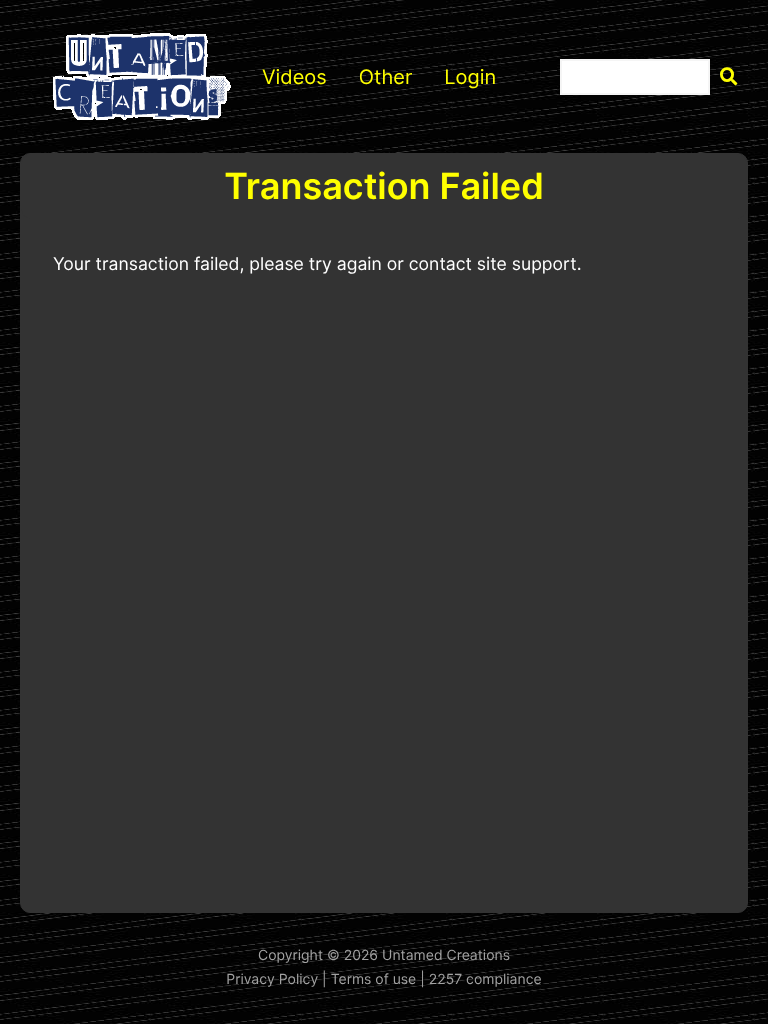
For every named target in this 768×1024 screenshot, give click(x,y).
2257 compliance (485, 979)
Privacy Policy (272, 979)
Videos (294, 77)
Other (386, 77)
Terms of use (374, 979)
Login (470, 77)
